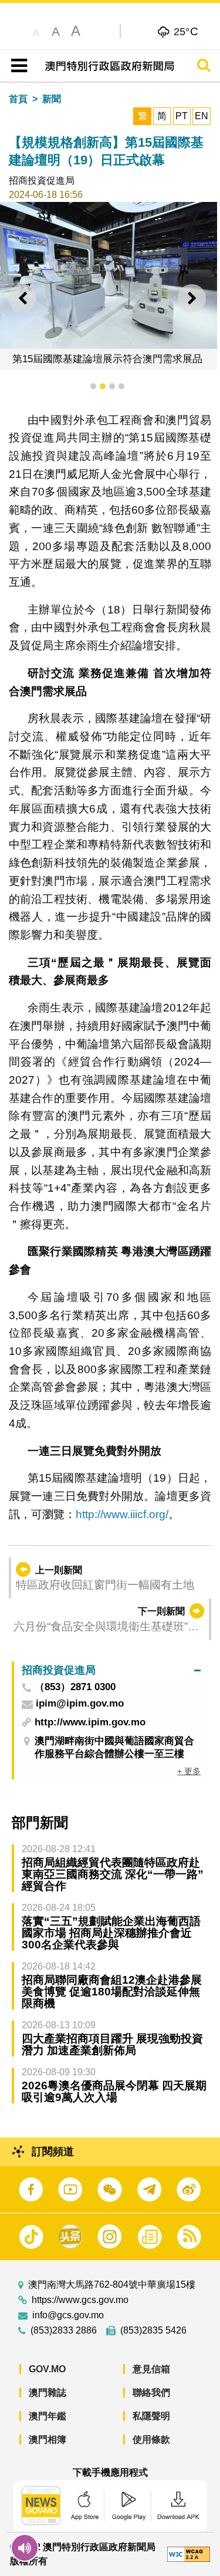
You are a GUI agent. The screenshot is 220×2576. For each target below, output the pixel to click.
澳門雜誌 (48, 2393)
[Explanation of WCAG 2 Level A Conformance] (189, 2553)
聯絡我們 (151, 2393)
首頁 (18, 99)
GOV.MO (47, 2369)
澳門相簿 (48, 2440)
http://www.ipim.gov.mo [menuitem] (90, 1722)
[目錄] (17, 66)
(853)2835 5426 (153, 2331)
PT (182, 116)
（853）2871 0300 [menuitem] (75, 1687)
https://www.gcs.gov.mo (80, 2300)
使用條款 (151, 2440)
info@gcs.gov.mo (68, 2315)
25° (186, 31)
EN (202, 116)
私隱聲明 (151, 2416)
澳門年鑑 (48, 2416)
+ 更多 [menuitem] (189, 1771)
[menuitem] (111, 1670)
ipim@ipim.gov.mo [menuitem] (80, 1704)
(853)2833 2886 (64, 2331)
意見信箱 (151, 2369)
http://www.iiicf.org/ (122, 1514)
